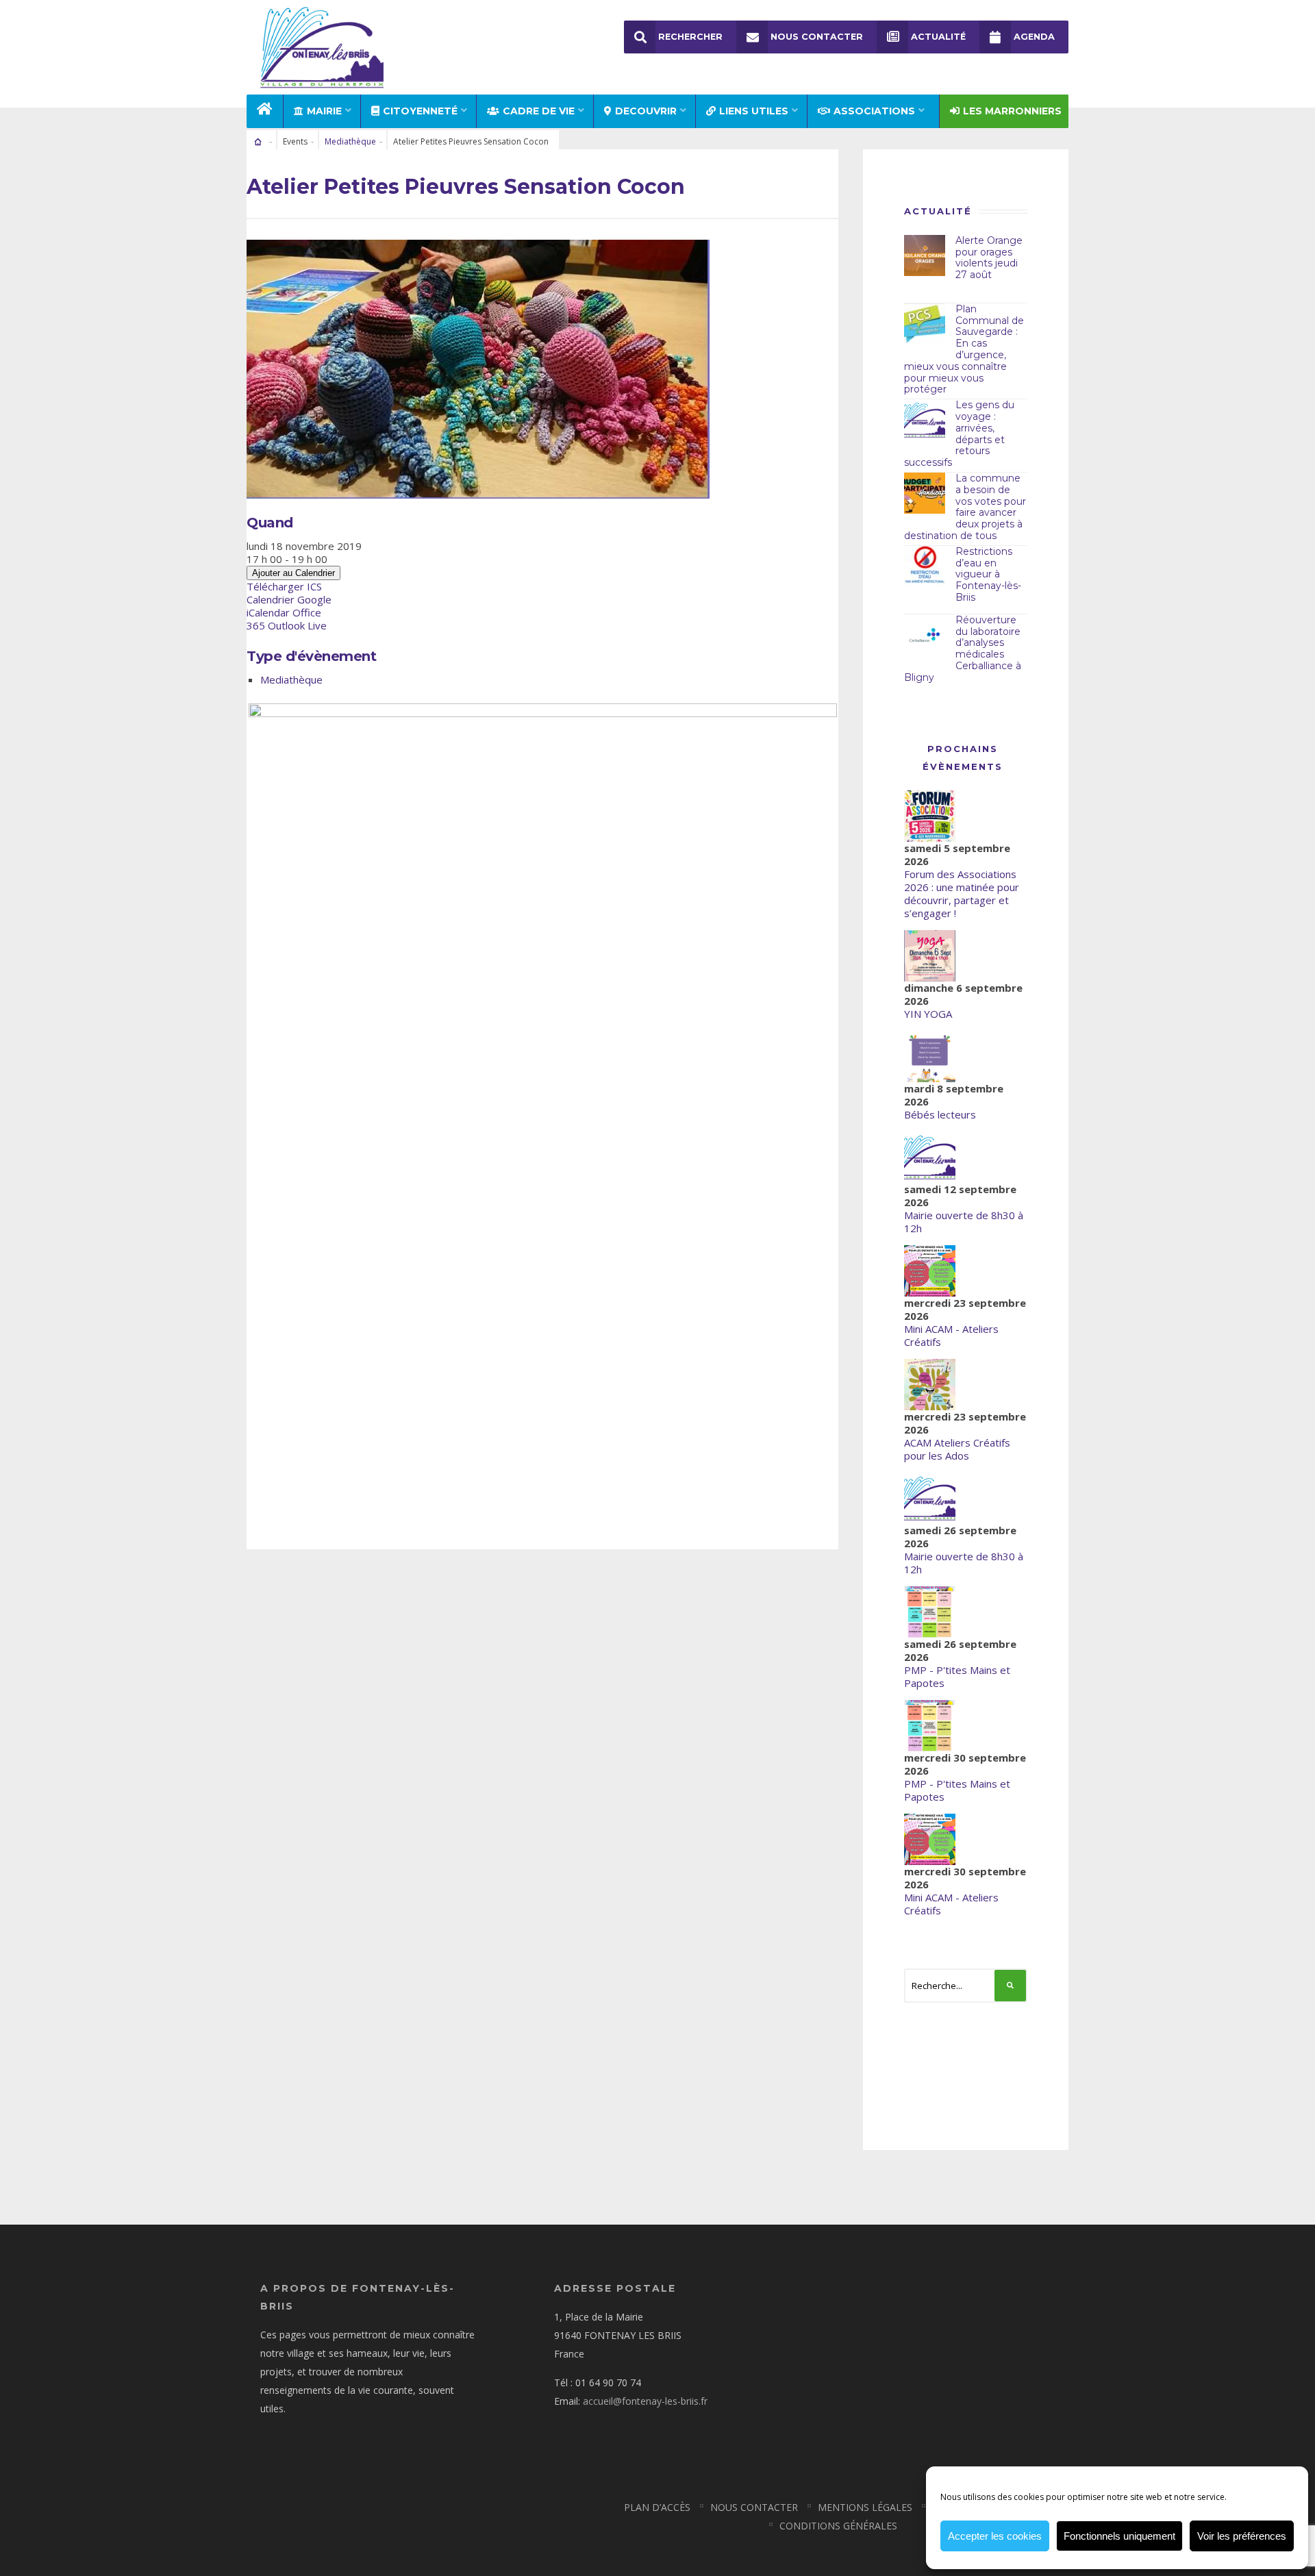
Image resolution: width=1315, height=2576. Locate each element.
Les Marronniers (1012, 111)
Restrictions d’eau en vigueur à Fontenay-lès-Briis (988, 574)
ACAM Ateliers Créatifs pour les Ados (957, 1449)
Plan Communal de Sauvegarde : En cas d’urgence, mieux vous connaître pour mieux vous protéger (964, 349)
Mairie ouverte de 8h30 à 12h (964, 1222)
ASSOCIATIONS (874, 111)
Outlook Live (297, 625)
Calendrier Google (289, 599)
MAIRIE (324, 111)
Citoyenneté (420, 111)
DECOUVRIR (646, 111)
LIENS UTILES (754, 111)
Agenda (1034, 37)
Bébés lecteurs (940, 1114)
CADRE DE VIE (539, 111)
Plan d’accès (657, 2507)
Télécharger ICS (284, 586)
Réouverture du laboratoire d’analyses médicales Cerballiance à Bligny (963, 649)
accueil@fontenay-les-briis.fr (645, 2401)
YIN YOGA (928, 1014)
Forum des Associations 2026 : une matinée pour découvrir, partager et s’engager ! (962, 893)
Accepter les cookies (995, 2536)
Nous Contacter (817, 37)
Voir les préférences (1242, 2536)
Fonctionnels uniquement (1119, 2536)
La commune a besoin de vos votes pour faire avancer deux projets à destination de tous (965, 507)
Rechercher (690, 37)
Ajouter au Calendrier (293, 573)
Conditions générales (838, 2526)
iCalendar (268, 612)
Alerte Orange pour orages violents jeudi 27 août (989, 258)
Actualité (938, 37)
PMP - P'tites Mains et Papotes (957, 1676)
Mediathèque (350, 141)
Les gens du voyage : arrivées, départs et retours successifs (959, 434)
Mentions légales (865, 2507)
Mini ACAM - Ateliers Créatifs (951, 1335)
